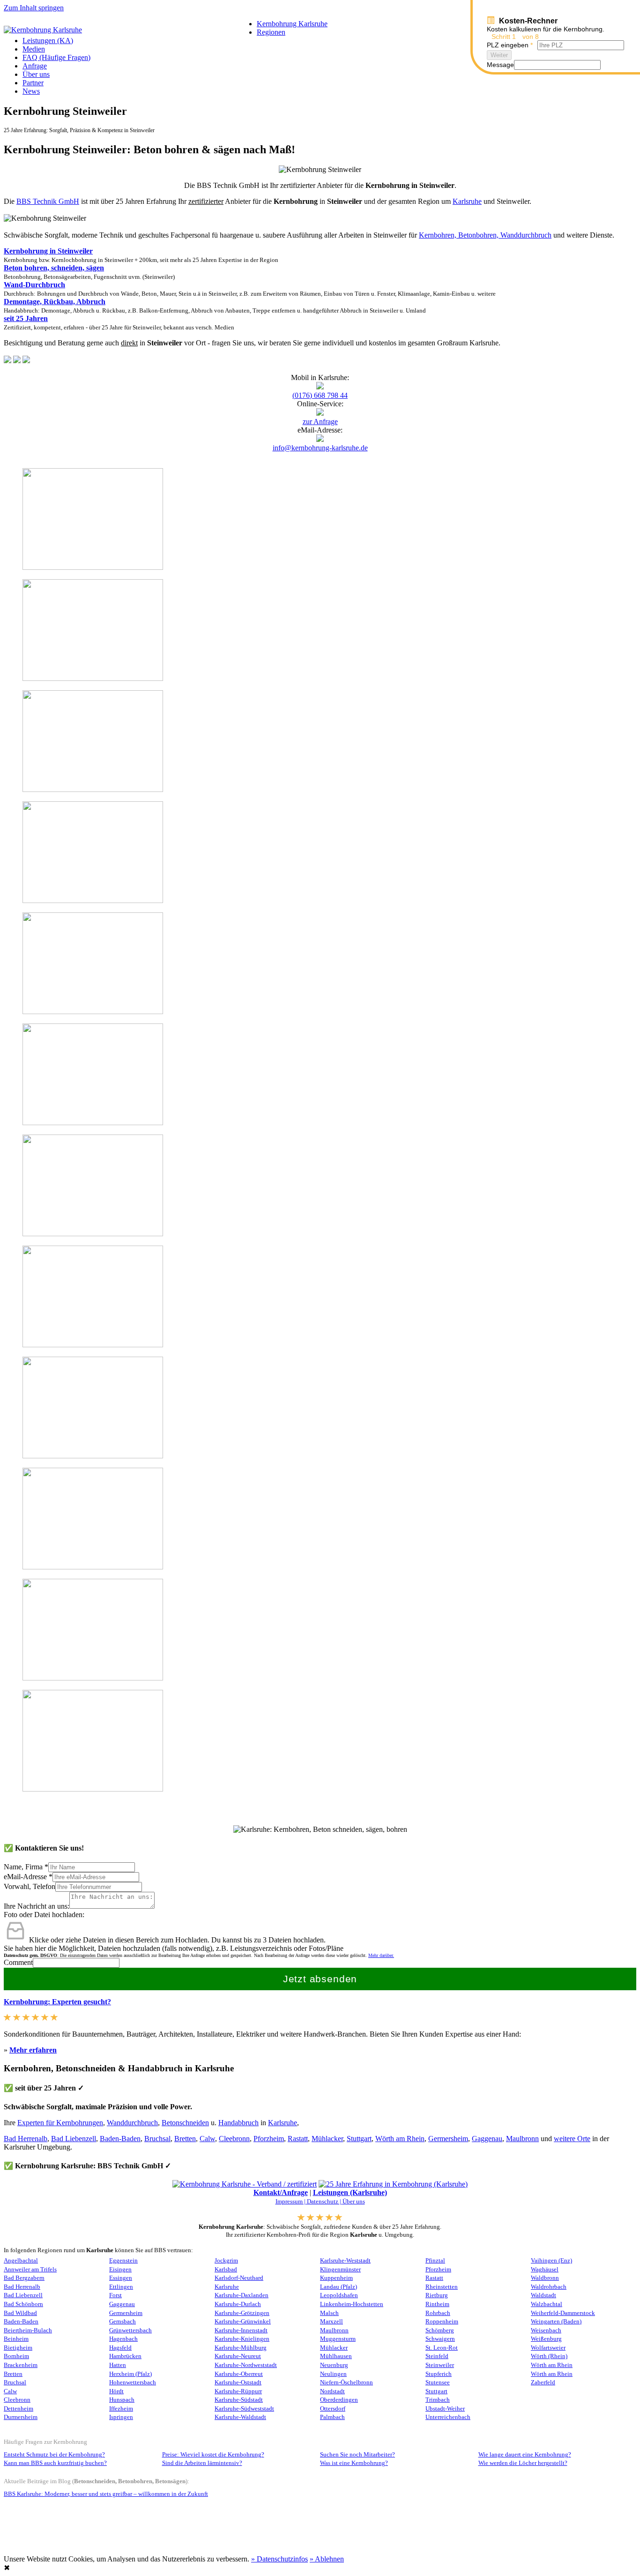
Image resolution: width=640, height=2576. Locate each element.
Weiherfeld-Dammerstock (563, 2313)
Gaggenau (487, 2139)
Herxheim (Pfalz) (130, 2374)
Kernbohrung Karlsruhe (292, 24)
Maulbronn (522, 2139)
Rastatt (298, 2139)
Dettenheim (19, 2409)
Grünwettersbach (130, 2330)
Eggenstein (123, 2261)
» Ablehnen (327, 2559)
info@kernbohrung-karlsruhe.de (320, 448)
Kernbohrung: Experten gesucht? (57, 2002)
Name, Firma (26, 1867)
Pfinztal (435, 2261)
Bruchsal (157, 2139)
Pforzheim (269, 2139)
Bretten (185, 2139)
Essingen (121, 2278)
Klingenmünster (340, 2270)
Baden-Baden (120, 2139)
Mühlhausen (336, 2356)
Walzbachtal (547, 2304)
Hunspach (122, 2400)
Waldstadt (543, 2295)
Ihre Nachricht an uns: (37, 1906)
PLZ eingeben (510, 45)
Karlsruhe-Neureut (238, 2356)
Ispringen (121, 2417)
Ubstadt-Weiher (445, 2409)
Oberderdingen (339, 2400)
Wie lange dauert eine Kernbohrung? (525, 2455)
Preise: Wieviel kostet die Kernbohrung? (213, 2455)
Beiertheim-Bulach (28, 2330)
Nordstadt (332, 2391)
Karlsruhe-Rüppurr (238, 2391)
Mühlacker (327, 2139)
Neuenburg (334, 2365)
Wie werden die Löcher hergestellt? (523, 2463)
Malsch (329, 2313)
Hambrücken (125, 2356)
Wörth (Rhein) (549, 2356)
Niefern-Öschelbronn (346, 2382)
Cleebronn (234, 2139)
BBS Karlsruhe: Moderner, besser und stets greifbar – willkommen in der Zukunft (106, 2494)
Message (500, 65)
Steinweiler (440, 2365)
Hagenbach (123, 2339)
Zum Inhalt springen (34, 8)
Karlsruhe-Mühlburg (241, 2348)
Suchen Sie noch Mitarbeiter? (357, 2455)
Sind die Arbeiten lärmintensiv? (202, 2463)
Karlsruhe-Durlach (238, 2304)
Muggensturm (338, 2339)
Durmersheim (21, 2417)
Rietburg (437, 2295)
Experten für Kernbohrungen (60, 2123)
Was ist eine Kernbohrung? (354, 2463)
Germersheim (448, 2139)
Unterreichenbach (448, 2417)
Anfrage (35, 66)
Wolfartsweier (548, 2348)
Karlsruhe (467, 201)
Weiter (499, 55)
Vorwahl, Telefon (30, 1886)
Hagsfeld (120, 2348)
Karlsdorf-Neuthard (239, 2278)
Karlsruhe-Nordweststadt (246, 2365)
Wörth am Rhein (400, 2139)
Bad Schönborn (23, 2304)
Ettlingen (121, 2287)
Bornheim (16, 2356)
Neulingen (333, 2374)
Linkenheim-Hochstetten (352, 2304)
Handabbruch (238, 2123)
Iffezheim (121, 2409)
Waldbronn (545, 2278)
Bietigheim (18, 2348)
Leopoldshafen (339, 2295)
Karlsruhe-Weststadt (345, 2261)
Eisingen (120, 2270)
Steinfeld (437, 2356)
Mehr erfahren (33, 2050)
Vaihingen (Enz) (551, 2261)
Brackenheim (21, 2365)
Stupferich (439, 2374)
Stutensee (438, 2382)
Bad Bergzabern (24, 2278)
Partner (33, 83)
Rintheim (437, 2304)
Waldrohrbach (549, 2287)
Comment (18, 1962)
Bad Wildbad (20, 2313)
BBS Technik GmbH (48, 201)
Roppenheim (442, 2322)
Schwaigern (440, 2339)
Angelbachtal (21, 2261)
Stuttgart (359, 2139)
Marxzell (331, 2322)
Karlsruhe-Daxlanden (242, 2295)
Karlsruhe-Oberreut (239, 2374)
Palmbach (332, 2417)
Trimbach (438, 2400)
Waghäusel (545, 2270)
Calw (207, 2139)
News (31, 91)
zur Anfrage (320, 422)
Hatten (118, 2365)
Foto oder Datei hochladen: (44, 1915)
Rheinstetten (442, 2287)
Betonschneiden (185, 2123)
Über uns (36, 74)
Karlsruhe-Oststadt (238, 2382)
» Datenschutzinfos (279, 2559)
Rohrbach (438, 2313)
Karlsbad (226, 2270)
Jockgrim (226, 2261)
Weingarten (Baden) (556, 2322)
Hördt (116, 2391)
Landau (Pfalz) (339, 2287)
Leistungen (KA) (48, 41)
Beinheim (16, 2339)
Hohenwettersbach (133, 2382)
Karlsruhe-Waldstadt (240, 2417)
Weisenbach (546, 2330)
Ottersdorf (333, 2409)
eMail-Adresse (28, 1877)
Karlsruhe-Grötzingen (242, 2313)
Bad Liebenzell (74, 2139)
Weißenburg (546, 2339)
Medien (34, 49)
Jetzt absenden (320, 1979)
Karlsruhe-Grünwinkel (243, 2322)
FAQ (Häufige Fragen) (56, 57)
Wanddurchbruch (132, 2123)
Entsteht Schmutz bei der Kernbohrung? (54, 2455)
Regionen (271, 32)
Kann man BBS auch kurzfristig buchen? (55, 2463)
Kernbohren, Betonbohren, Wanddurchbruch (485, 235)
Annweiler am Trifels (30, 2270)
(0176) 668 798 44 (320, 395)
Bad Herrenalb (26, 2139)
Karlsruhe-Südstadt (239, 2400)
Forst (115, 2295)
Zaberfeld (543, 2382)
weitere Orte (572, 2139)
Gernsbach (123, 2322)
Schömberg (440, 2330)
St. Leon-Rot (442, 2348)
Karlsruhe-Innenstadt (241, 2330)
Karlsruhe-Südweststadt (244, 2409)
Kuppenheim (336, 2278)
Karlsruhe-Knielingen (242, 2339)
